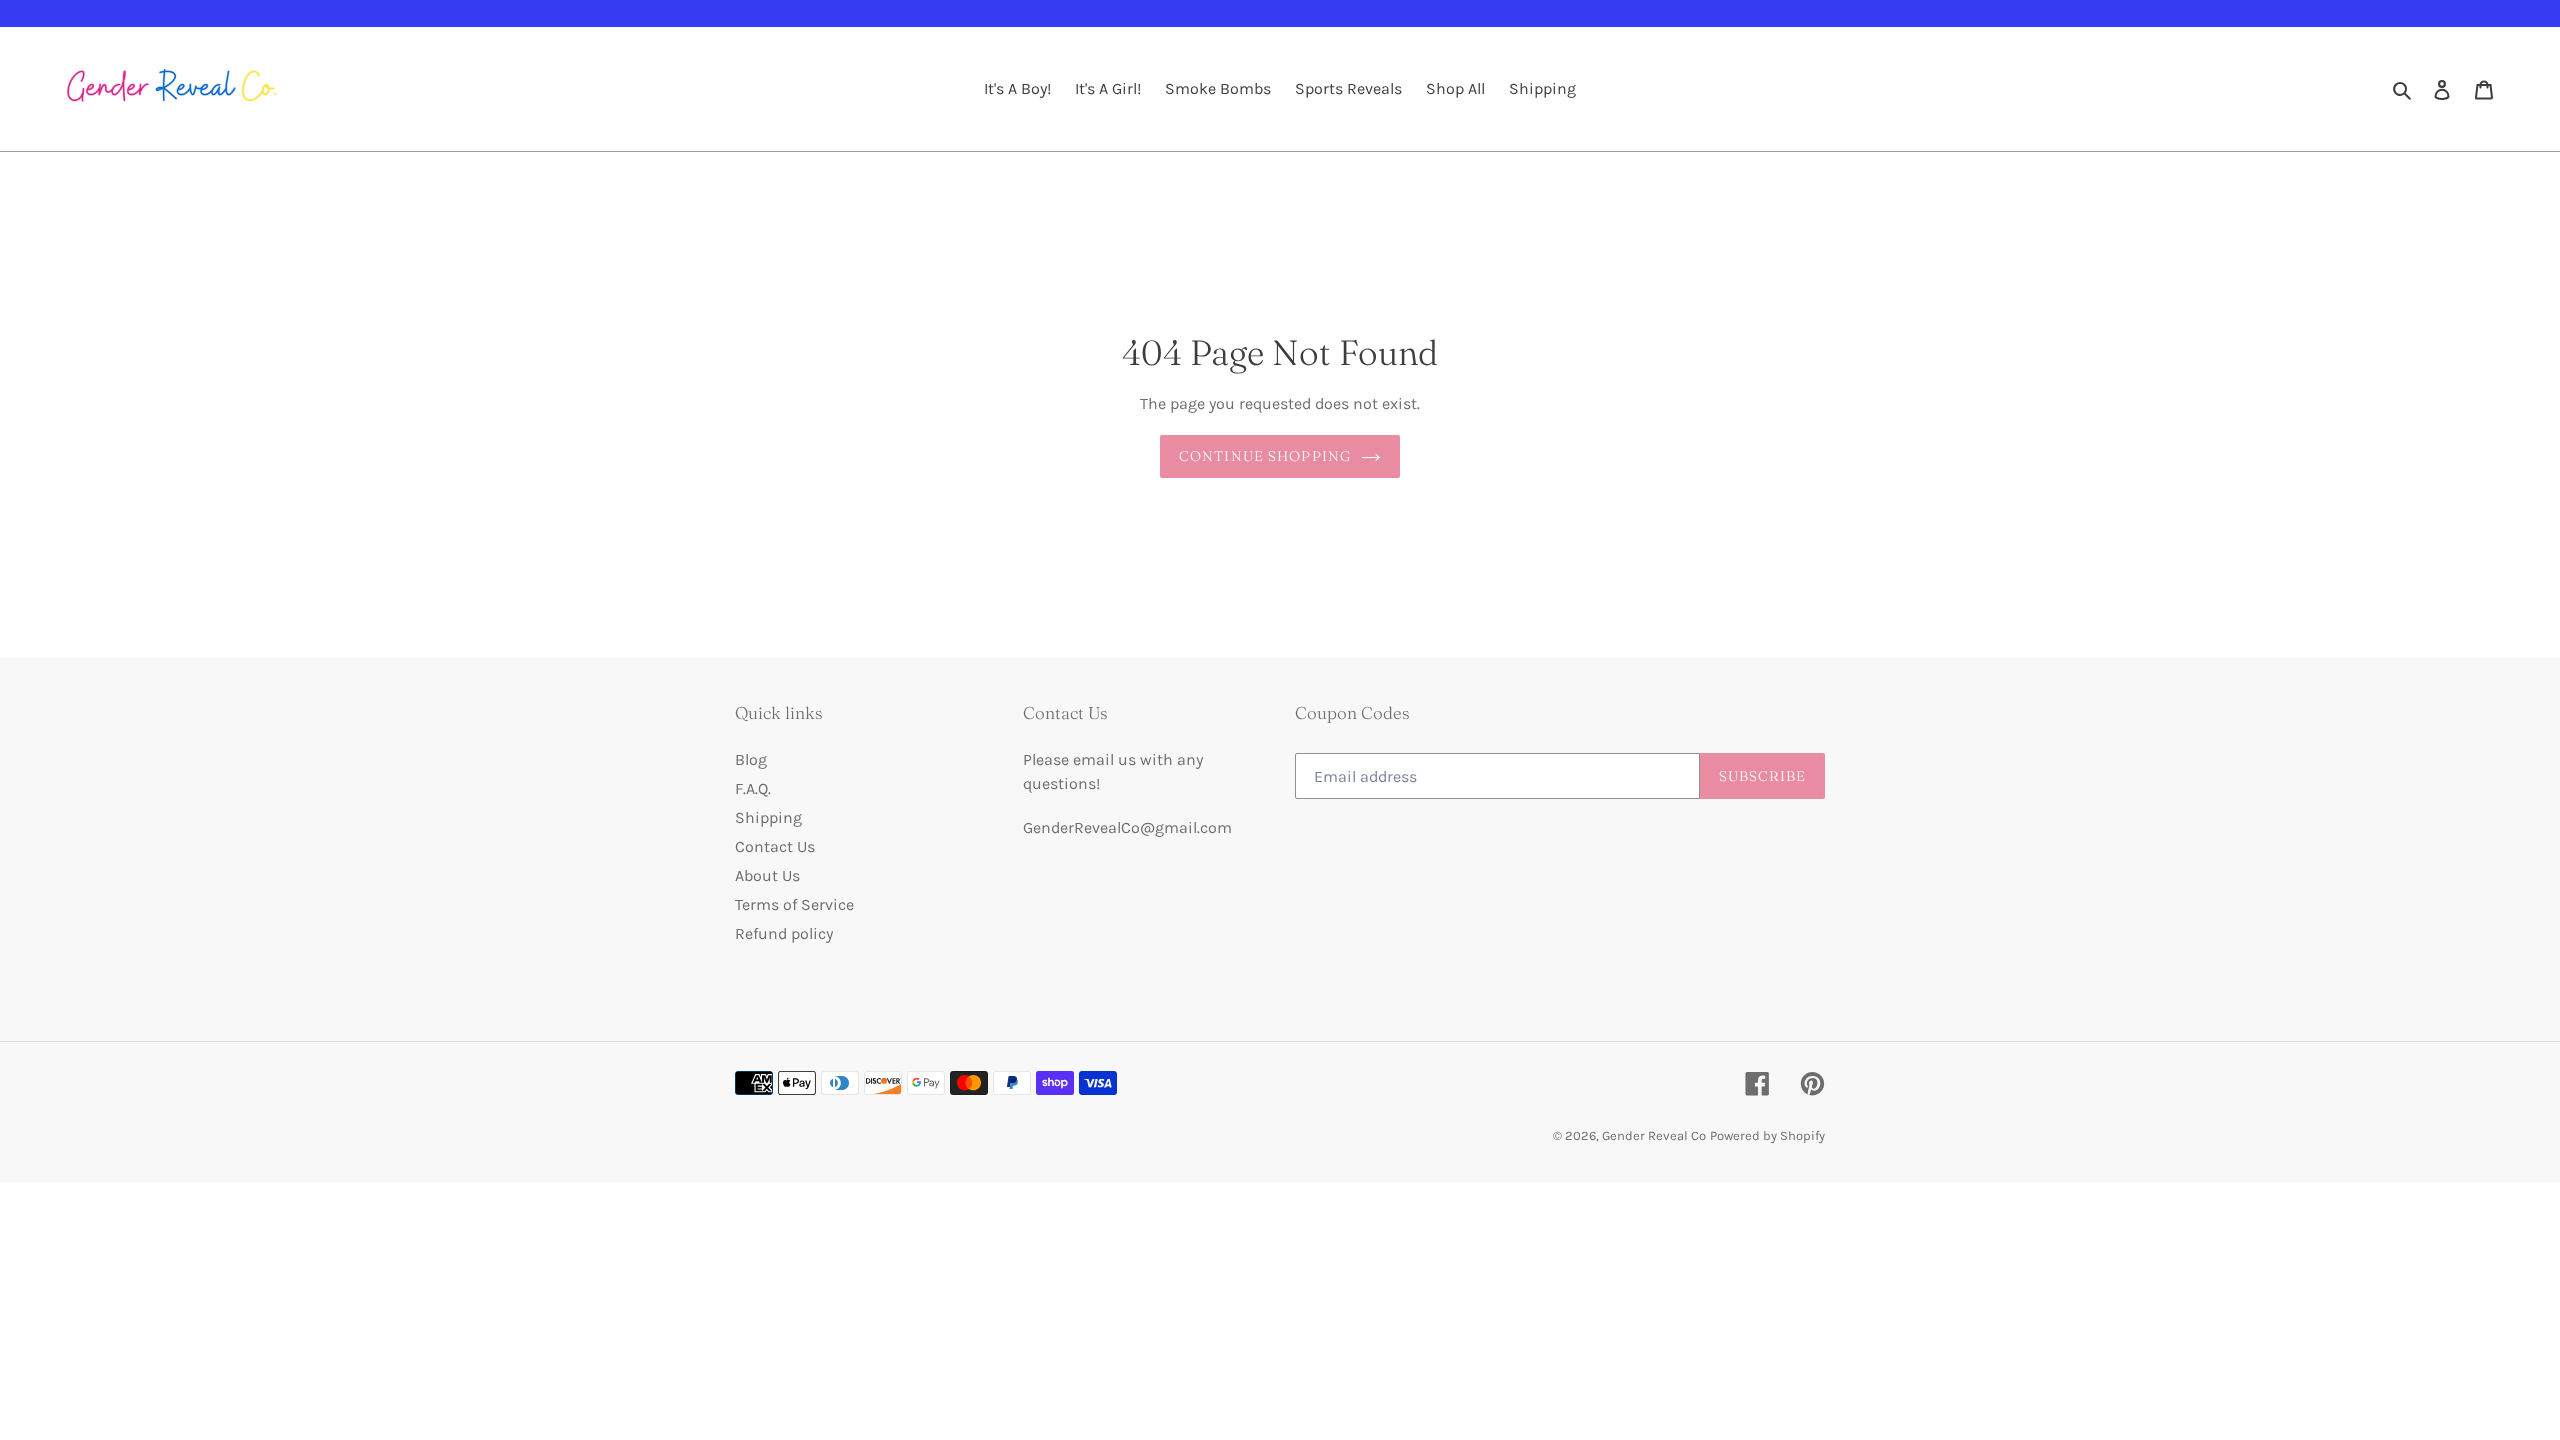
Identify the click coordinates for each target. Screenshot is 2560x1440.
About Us (767, 875)
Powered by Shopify (1767, 1135)
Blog (751, 759)
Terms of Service (794, 904)
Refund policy (784, 933)
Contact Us (775, 846)
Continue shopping (1265, 456)
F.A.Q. (753, 788)
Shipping (768, 817)
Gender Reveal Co (1654, 1135)
